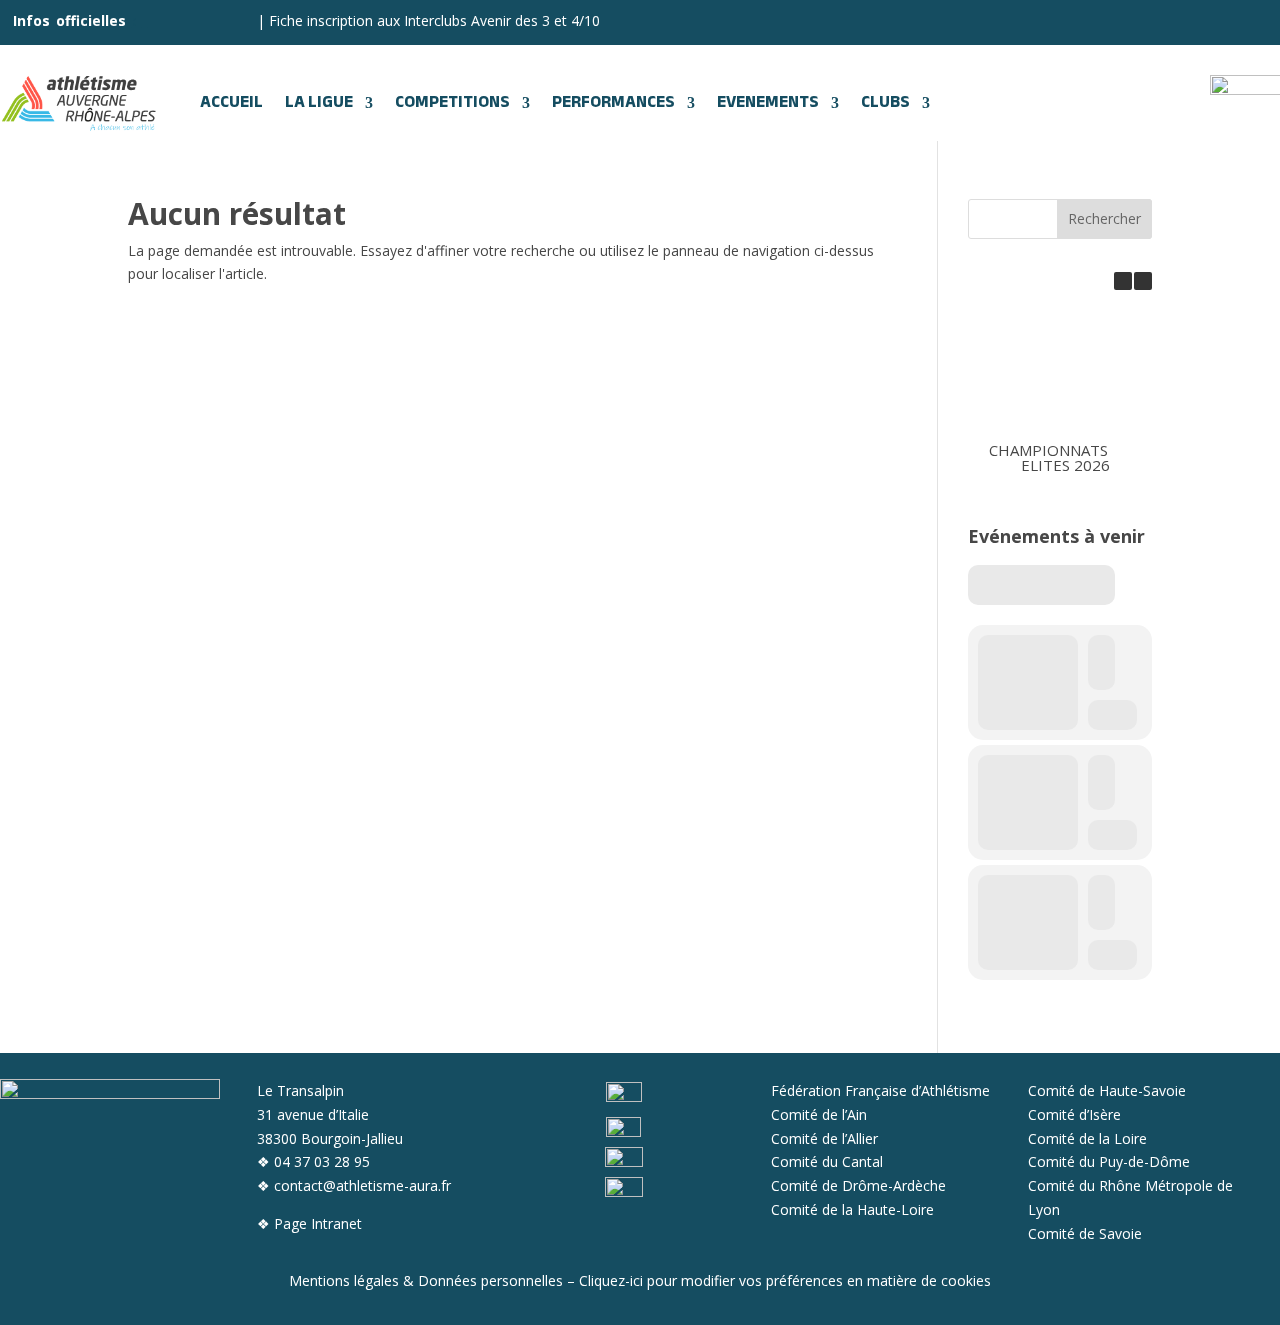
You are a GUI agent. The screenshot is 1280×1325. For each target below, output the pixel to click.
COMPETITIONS (452, 103)
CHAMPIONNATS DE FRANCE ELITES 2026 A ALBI (1090, 456)
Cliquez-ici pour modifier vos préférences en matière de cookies (785, 1280)
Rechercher (1104, 218)
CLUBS (885, 103)
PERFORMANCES (613, 103)
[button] (1143, 281)
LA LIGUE (319, 103)
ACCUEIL (231, 103)
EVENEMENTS (768, 103)
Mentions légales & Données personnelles (426, 1280)
